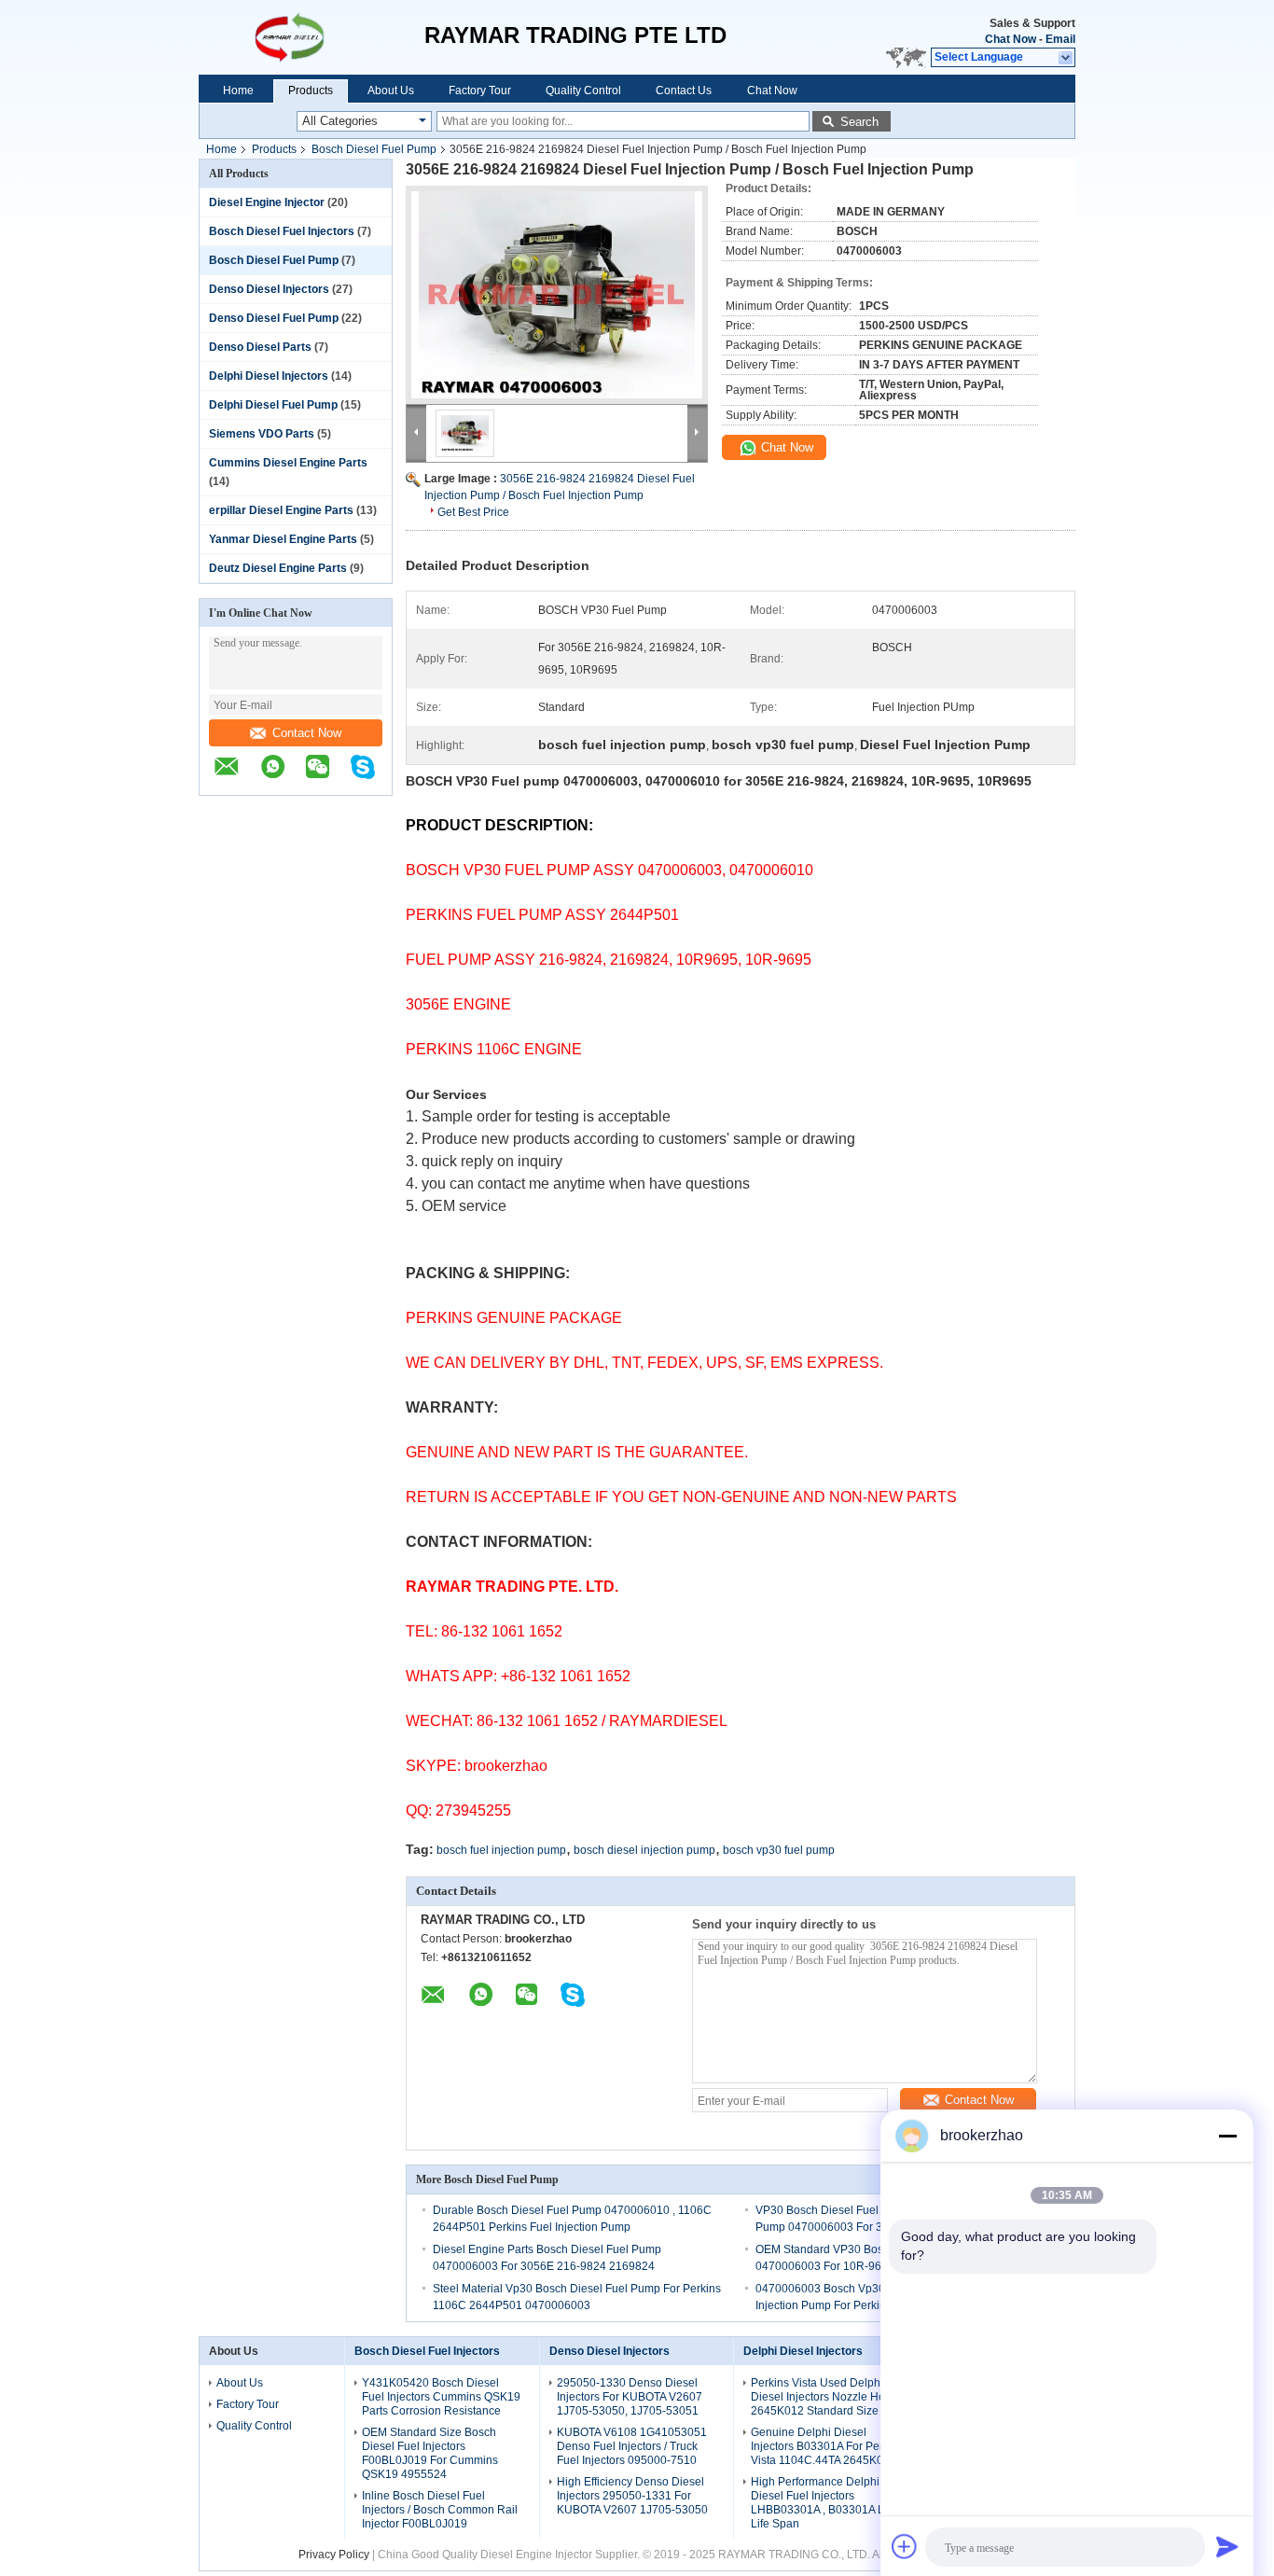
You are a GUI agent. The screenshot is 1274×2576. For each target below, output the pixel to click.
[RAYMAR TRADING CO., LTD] (312, 37)
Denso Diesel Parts (260, 347)
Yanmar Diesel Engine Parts (283, 539)
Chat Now (1011, 39)
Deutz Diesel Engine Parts (278, 568)
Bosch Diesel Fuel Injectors (282, 231)
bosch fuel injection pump (501, 1850)
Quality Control (583, 91)
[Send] (1227, 2546)
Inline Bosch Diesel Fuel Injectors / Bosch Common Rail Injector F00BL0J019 (440, 2510)
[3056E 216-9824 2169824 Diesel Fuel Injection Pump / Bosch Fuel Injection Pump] (557, 295)
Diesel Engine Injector (267, 202)
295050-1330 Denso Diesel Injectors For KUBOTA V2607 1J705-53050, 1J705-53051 (630, 2397)
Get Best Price (473, 512)
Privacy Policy (334, 2555)
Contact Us (684, 91)
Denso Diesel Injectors (269, 289)
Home (238, 91)
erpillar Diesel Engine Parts (281, 510)
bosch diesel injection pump (644, 1850)
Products (311, 91)
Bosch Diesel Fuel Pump (374, 149)
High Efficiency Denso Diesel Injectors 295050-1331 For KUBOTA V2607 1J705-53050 (632, 2496)
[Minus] (1227, 2136)
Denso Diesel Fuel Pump (274, 318)
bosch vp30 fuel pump (779, 1850)
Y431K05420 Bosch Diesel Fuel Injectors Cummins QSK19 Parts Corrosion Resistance (441, 2397)
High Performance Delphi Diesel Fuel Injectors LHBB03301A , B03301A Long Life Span (827, 2503)
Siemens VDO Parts (262, 434)
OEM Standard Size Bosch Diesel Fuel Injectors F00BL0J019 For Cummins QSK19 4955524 (430, 2453)
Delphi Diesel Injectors (269, 376)
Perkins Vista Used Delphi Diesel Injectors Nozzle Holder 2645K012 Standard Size (828, 2397)
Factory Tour (480, 91)
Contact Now (307, 733)
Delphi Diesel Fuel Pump (273, 405)
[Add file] (905, 2546)
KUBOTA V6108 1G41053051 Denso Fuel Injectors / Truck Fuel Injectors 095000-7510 (632, 2446)
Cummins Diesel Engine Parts (288, 463)
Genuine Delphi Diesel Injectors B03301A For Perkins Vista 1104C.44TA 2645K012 (827, 2446)
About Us (391, 91)
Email (1060, 39)
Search (859, 122)
